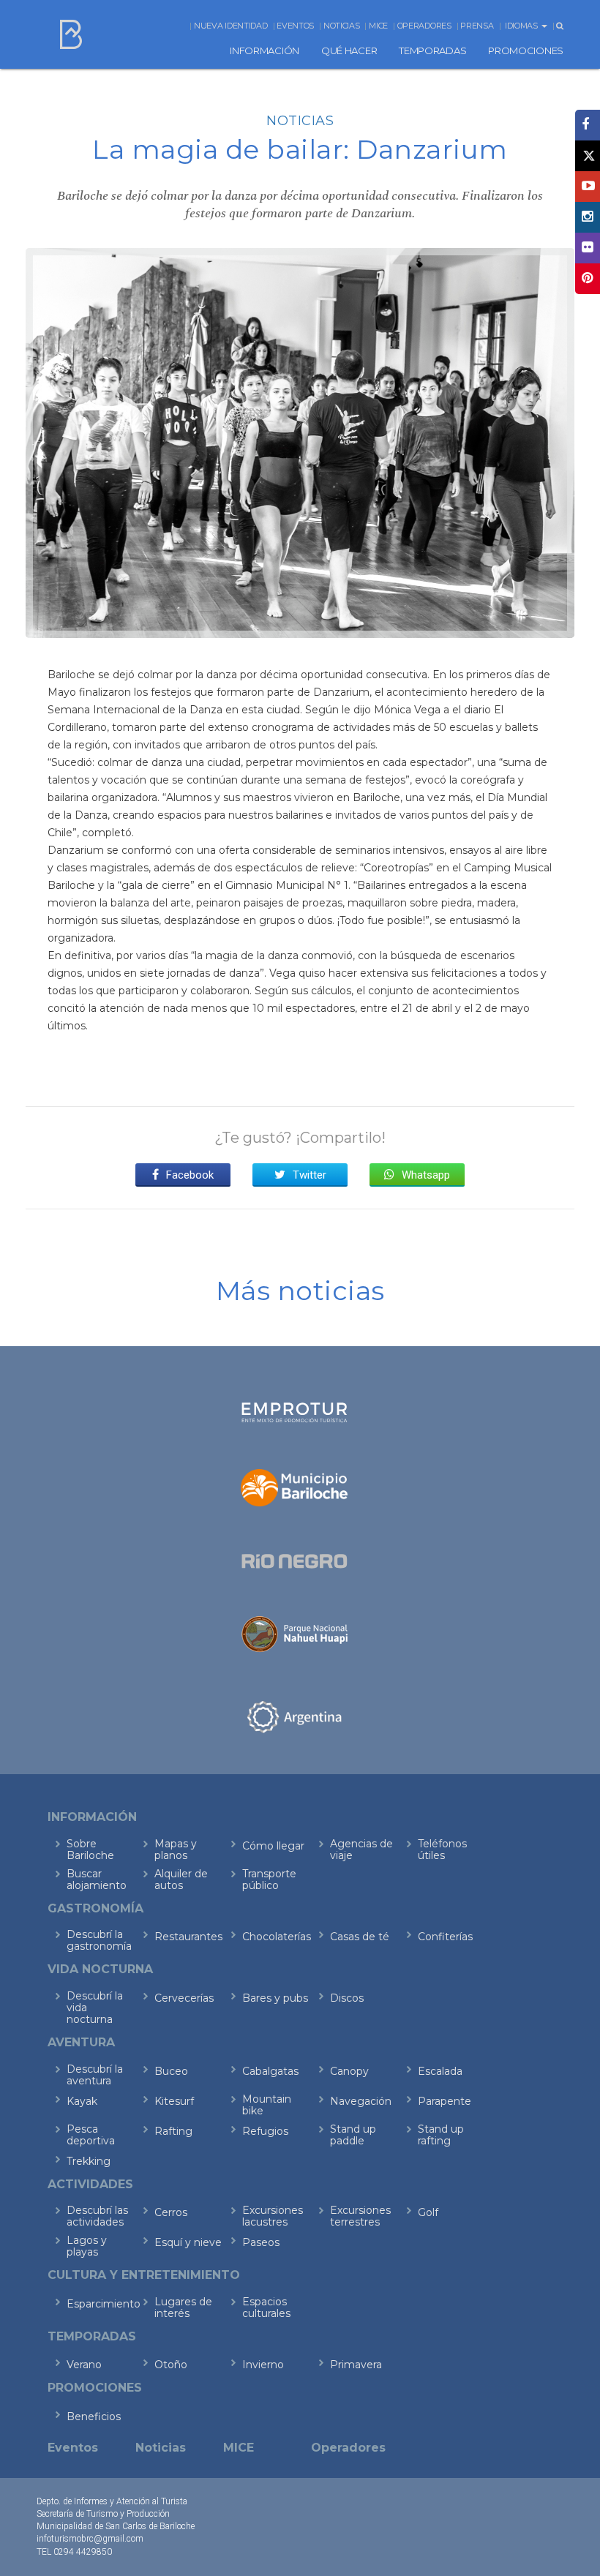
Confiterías (445, 1937)
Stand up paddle (353, 2135)
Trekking (89, 2161)
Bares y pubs (275, 1998)
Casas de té (360, 1937)
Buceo (171, 2071)
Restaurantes (188, 1937)
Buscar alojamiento (97, 1880)
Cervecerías (184, 1998)
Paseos (261, 2242)
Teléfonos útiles (442, 1850)
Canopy (349, 2071)
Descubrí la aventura (95, 2075)
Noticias (342, 26)
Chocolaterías (276, 1937)
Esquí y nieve (188, 2242)
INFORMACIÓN (265, 50)
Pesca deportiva (91, 2135)
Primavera (356, 2365)
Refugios (265, 2131)
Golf (428, 2212)
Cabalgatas (270, 2071)
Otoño (171, 2365)
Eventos (295, 26)
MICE (378, 26)
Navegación (361, 2101)
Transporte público (269, 1880)
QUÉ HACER (349, 50)
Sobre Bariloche (90, 1850)
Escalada (440, 2071)
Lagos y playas (87, 2246)
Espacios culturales (266, 2307)
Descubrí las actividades (97, 2216)
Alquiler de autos (181, 1880)
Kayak (82, 2101)
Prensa (477, 26)
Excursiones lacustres (273, 2216)
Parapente (445, 2101)
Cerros (171, 2212)
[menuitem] (265, 50)
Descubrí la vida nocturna (95, 2008)
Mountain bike (267, 2105)
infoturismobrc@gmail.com (90, 2539)
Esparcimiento (101, 2304)
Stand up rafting (441, 2135)
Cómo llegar (273, 1846)
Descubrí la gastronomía (99, 1940)
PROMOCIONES (526, 50)
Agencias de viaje (361, 1850)
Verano (84, 2365)
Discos (347, 1998)
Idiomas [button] (522, 26)
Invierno (263, 2365)
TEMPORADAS (432, 50)
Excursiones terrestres (360, 2216)
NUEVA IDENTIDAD (231, 26)
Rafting (173, 2131)
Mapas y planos (176, 1850)
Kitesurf (174, 2101)
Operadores (424, 26)
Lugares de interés (183, 2307)
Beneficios (94, 2417)
